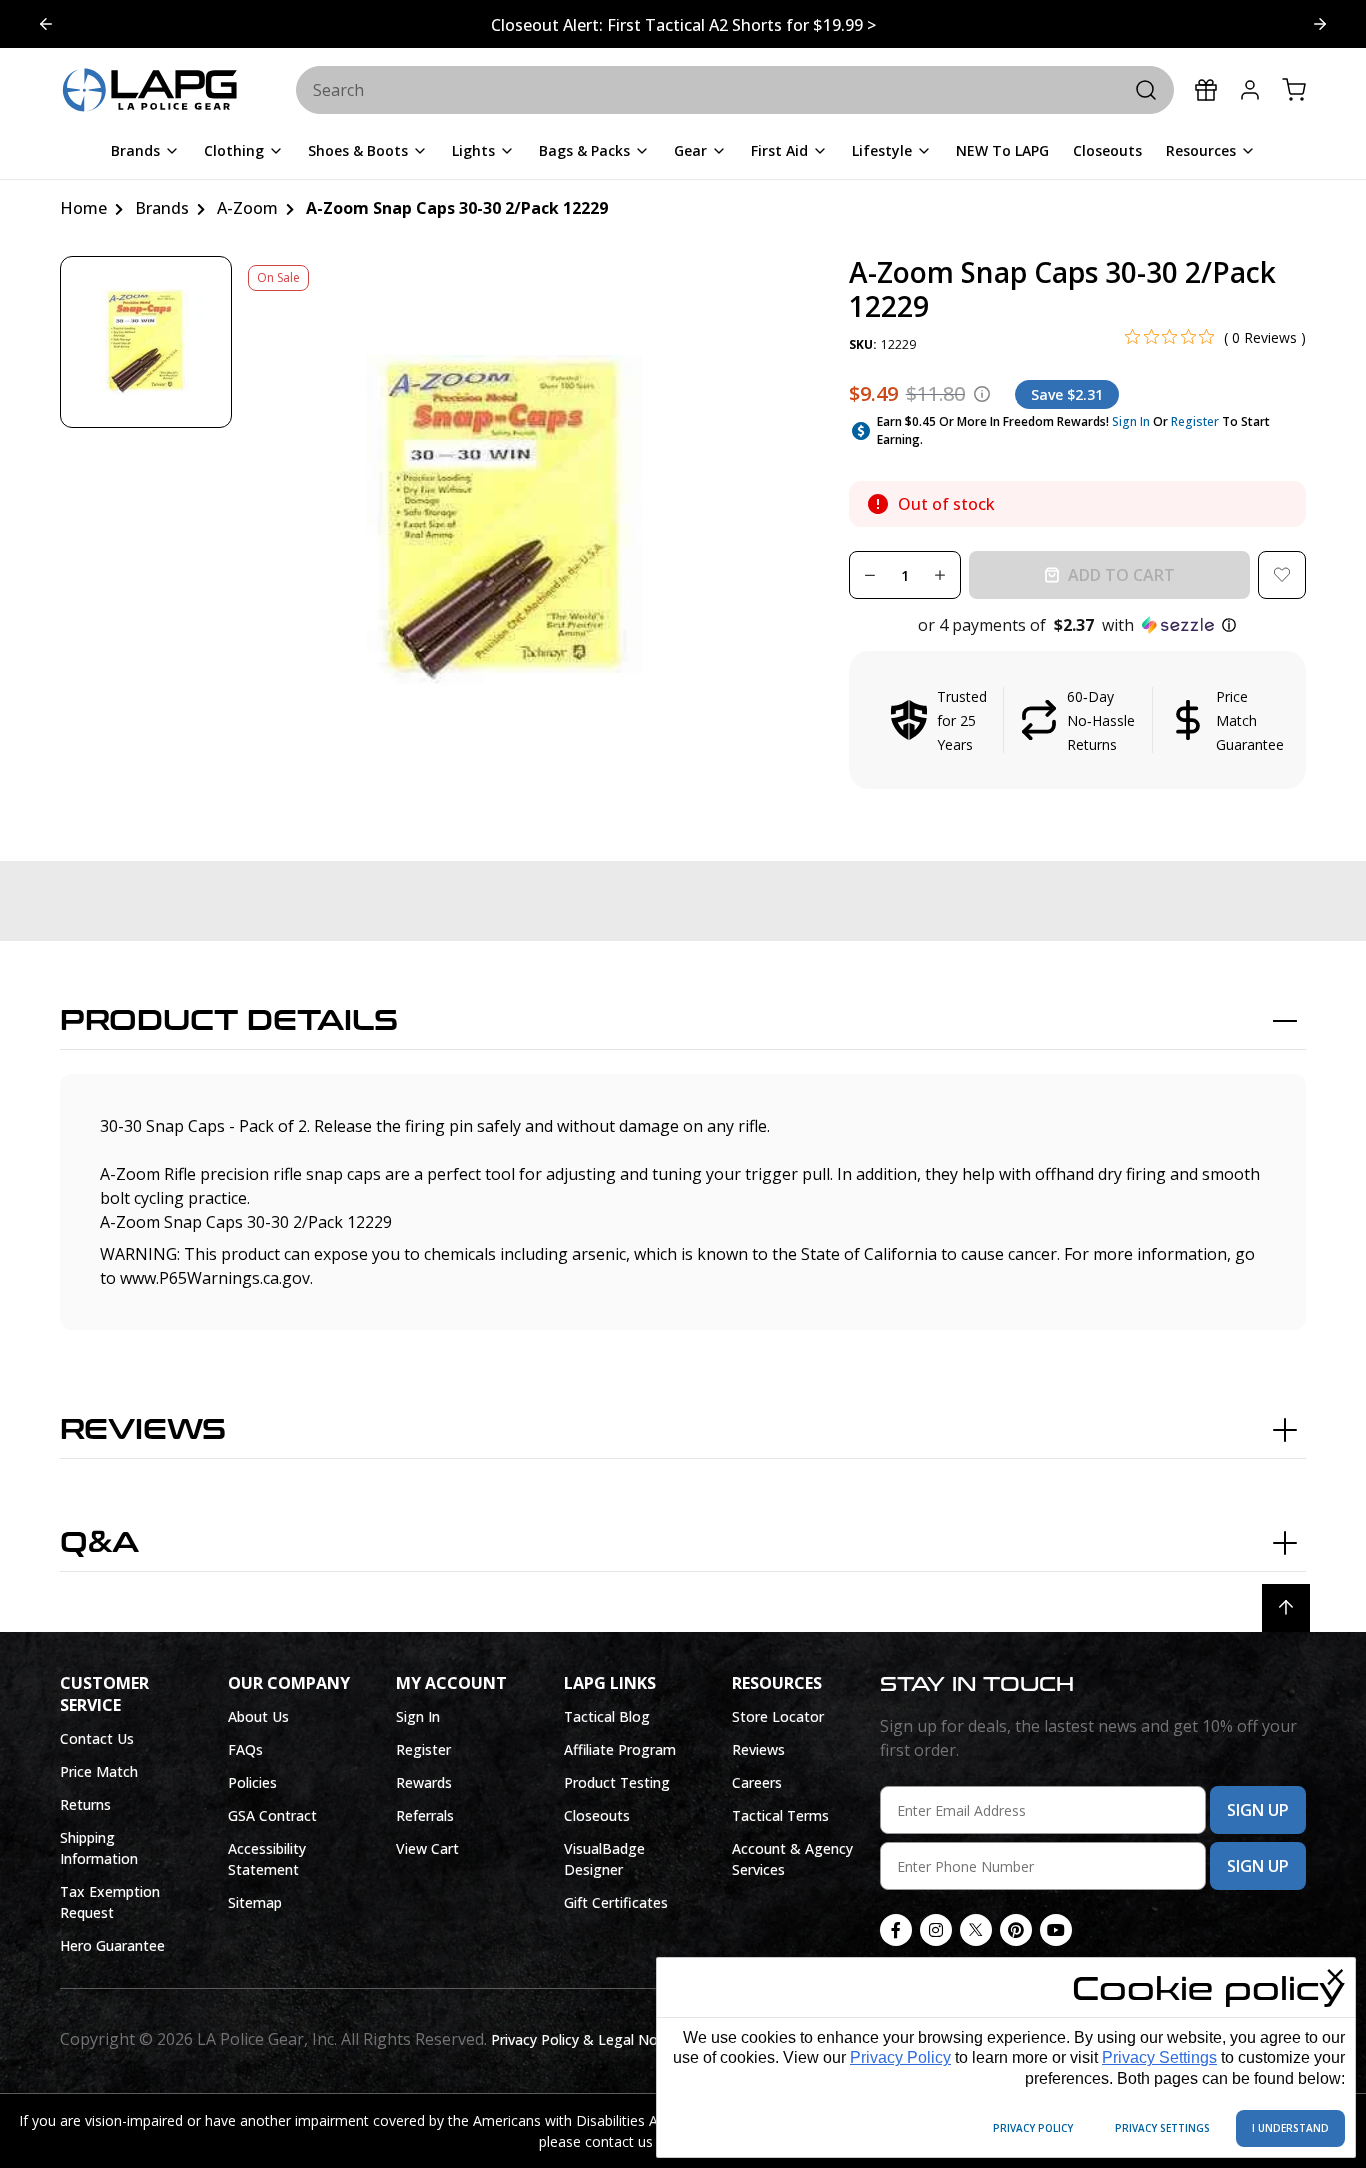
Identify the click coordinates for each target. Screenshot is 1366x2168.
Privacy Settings (1159, 2057)
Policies (252, 1782)
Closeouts (597, 1815)
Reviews (143, 1430)
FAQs (245, 1749)
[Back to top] (1286, 1608)
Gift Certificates (616, 1902)
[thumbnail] (146, 342)
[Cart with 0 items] (1294, 90)
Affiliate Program (620, 1749)
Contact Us (97, 1738)
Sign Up (1258, 1810)
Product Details (229, 1021)
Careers (757, 1782)
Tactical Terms (780, 1815)
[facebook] (896, 1930)
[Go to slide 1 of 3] (1320, 24)
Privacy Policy (900, 2057)
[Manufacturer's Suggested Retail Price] (982, 394)
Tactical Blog (607, 1716)
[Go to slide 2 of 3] (46, 24)
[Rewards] (1206, 90)
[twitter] (976, 1930)
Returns (85, 1804)
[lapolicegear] (150, 91)
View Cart (427, 1848)
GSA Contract (272, 1815)
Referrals (425, 1815)
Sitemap (255, 1902)
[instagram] (936, 1930)
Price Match (99, 1771)
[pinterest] (1016, 1930)
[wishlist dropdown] (1282, 575)
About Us (258, 1716)
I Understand (1290, 2128)
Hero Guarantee (112, 1945)
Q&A (99, 1543)
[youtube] (1056, 1930)
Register (1195, 421)
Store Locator (778, 1716)
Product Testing (617, 1782)
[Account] (1250, 90)
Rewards (424, 1782)
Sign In (1131, 421)
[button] (1077, 625)
